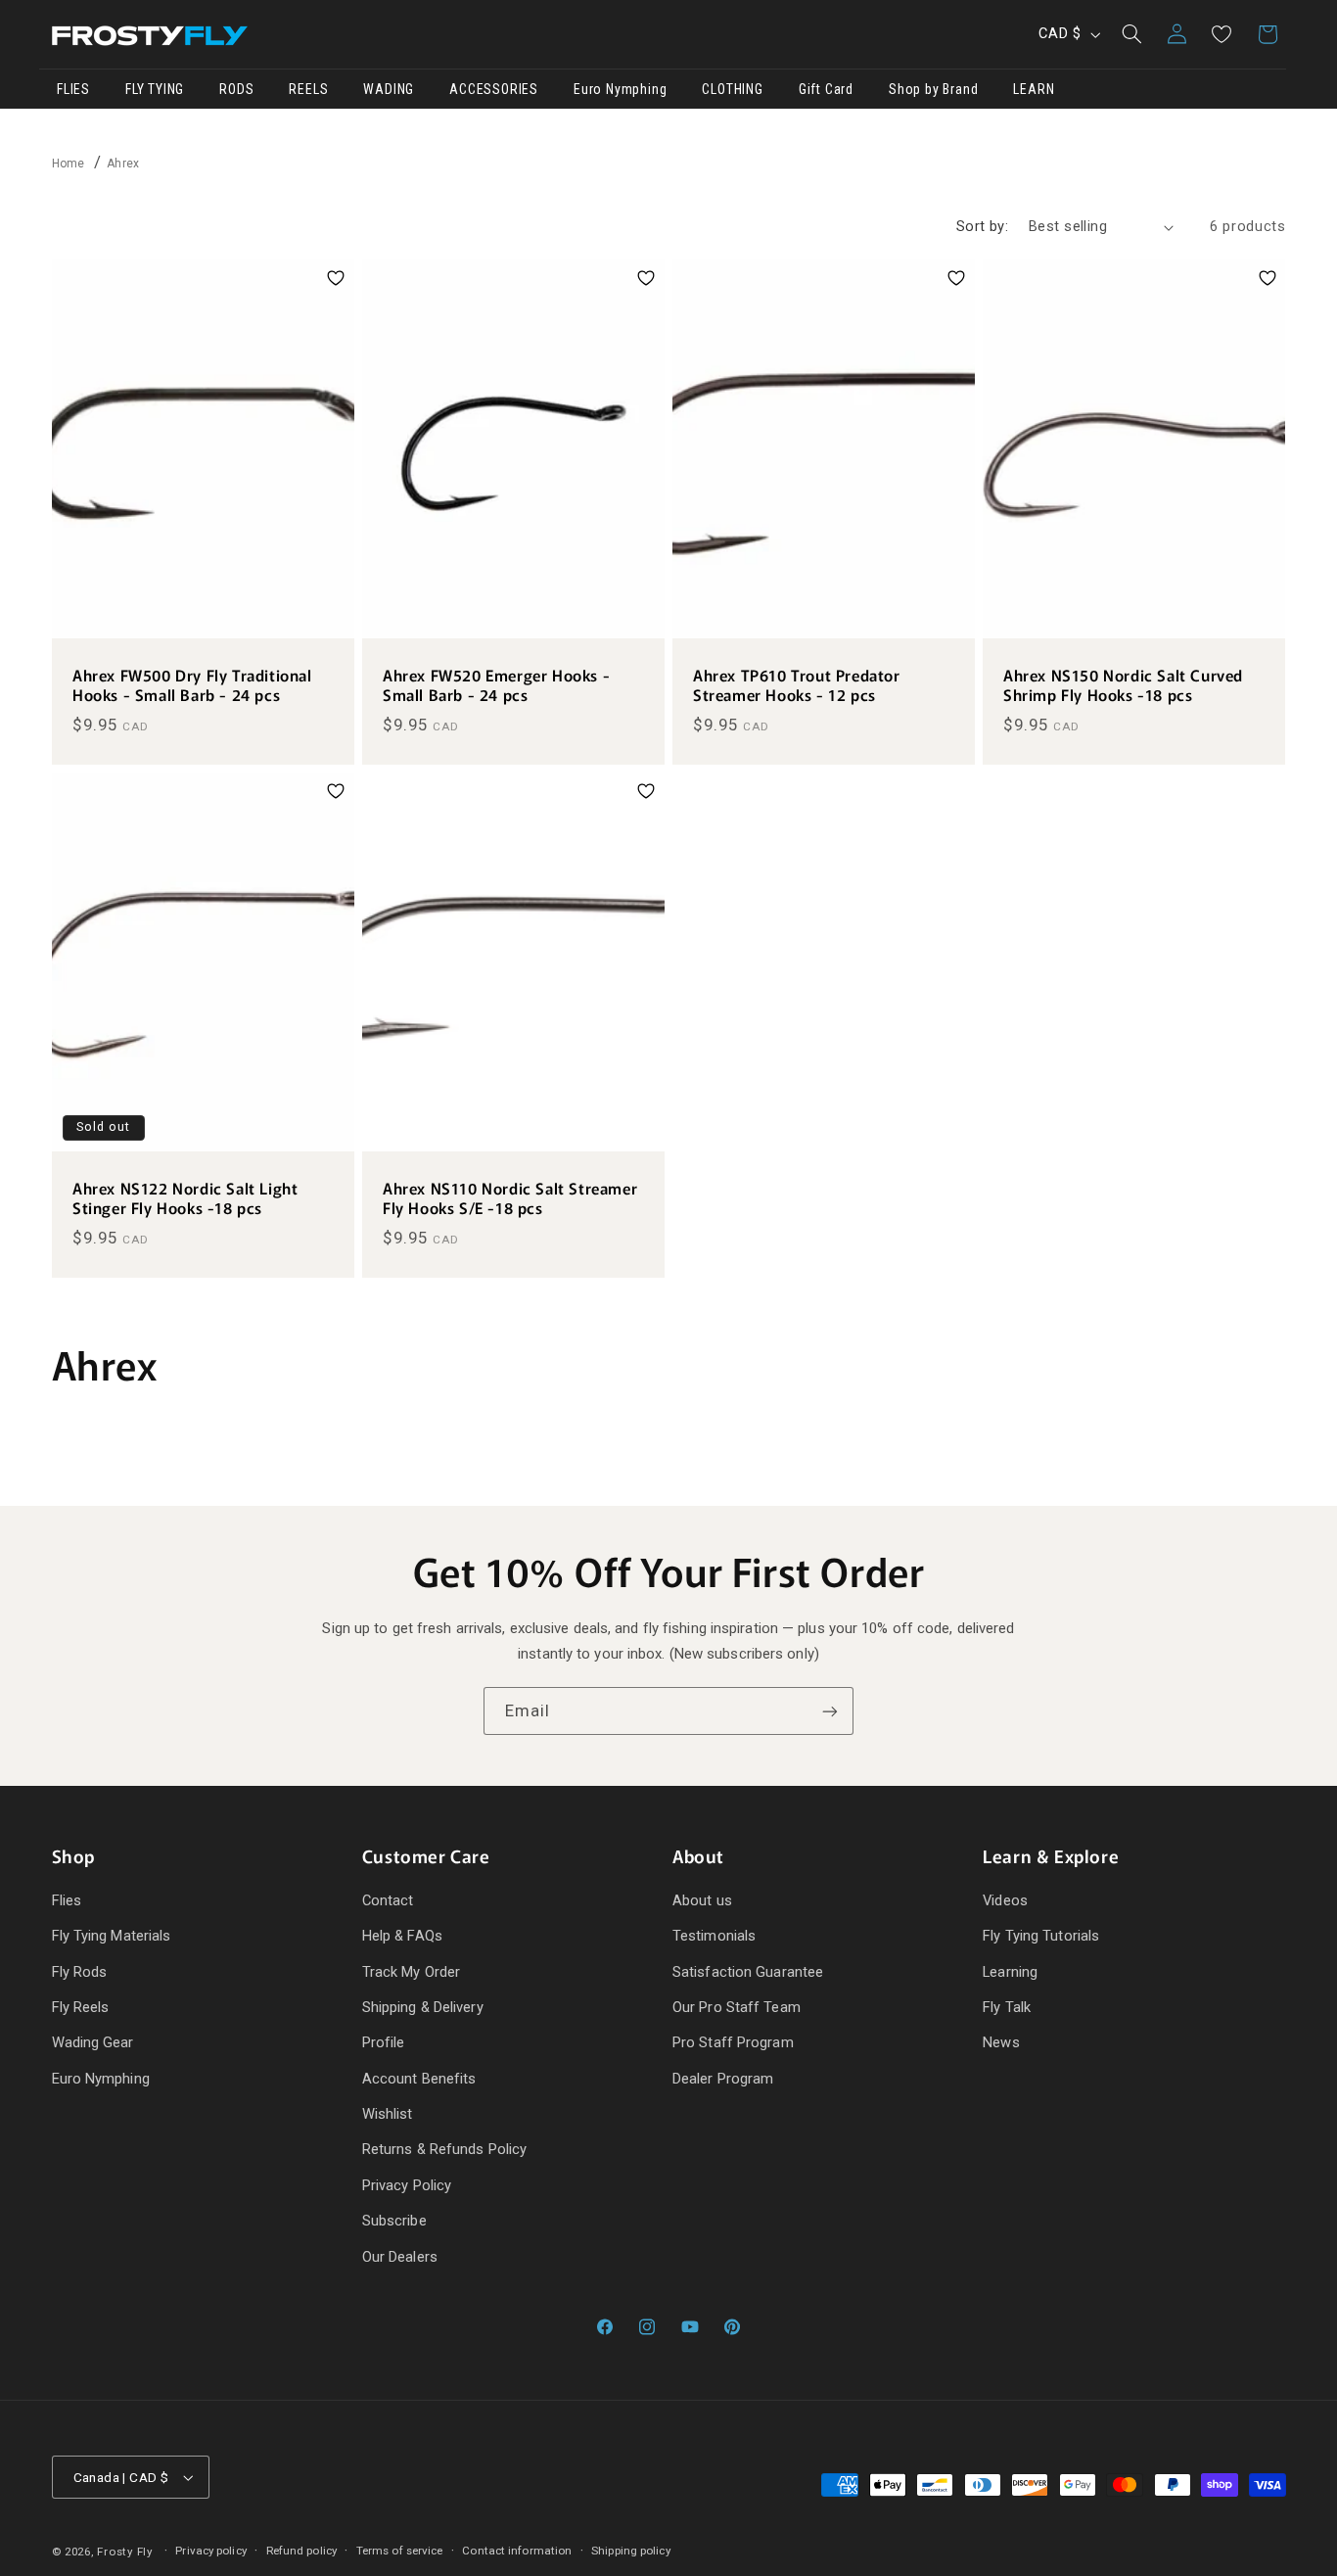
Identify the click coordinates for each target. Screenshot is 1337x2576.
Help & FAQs (402, 1936)
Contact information (517, 2551)
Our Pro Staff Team (737, 2007)
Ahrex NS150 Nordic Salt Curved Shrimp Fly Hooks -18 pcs (1123, 686)
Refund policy (301, 2551)
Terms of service (400, 2551)
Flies (67, 1900)
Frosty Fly (124, 2553)
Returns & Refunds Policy (444, 2149)
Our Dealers (400, 2257)
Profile (384, 2042)
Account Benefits (419, 2079)
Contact (388, 1900)
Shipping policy (631, 2551)
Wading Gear (93, 2042)
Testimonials (714, 1936)
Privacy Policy (407, 2185)
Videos (1005, 1900)
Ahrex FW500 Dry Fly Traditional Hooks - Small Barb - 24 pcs (192, 686)
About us (702, 1900)
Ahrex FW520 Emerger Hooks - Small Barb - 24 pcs (496, 686)
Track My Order (411, 1972)
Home (69, 164)
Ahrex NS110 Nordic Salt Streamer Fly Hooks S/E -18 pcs (510, 1199)
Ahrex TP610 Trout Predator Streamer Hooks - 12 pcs (797, 686)
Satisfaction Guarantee (748, 1972)
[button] (1131, 34)
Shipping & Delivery (423, 2007)
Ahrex (123, 164)
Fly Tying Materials (112, 1936)
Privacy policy (210, 2551)
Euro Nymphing (101, 2079)
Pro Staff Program (733, 2042)
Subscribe (394, 2221)
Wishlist (388, 2114)
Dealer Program (723, 2079)
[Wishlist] (1222, 34)
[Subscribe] (830, 1711)
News (1001, 2042)
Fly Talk (1007, 2007)
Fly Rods (80, 1972)
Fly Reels (81, 2007)
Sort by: (982, 226)
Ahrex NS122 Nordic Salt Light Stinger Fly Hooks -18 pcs (185, 1199)
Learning (1010, 1972)
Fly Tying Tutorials (1041, 1936)
